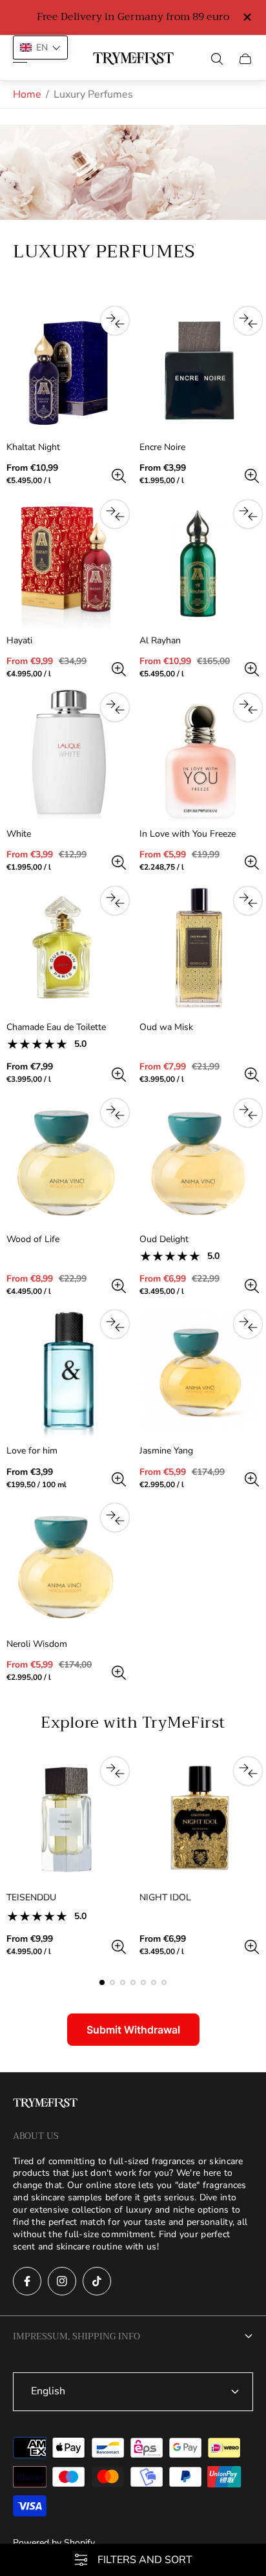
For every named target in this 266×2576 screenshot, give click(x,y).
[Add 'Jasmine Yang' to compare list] (248, 1324)
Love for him (32, 1451)
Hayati (19, 641)
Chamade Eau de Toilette (56, 1027)
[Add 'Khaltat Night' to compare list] (115, 321)
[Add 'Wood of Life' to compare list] (115, 1113)
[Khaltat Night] (66, 369)
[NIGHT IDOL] (200, 1819)
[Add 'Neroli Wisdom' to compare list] (115, 1518)
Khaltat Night (33, 447)
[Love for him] (66, 1373)
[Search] (217, 59)
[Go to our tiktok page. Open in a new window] (97, 2281)
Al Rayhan (160, 641)
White (19, 834)
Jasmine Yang (166, 1451)
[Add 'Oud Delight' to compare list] (248, 1113)
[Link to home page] (45, 2104)
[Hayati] (66, 563)
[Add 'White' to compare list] (115, 707)
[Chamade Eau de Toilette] (66, 949)
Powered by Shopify (54, 2543)
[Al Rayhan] (200, 563)
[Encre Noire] (200, 369)
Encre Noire (162, 447)
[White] (66, 756)
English (48, 2391)
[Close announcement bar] (246, 17)
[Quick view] (119, 476)
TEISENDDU (31, 1898)
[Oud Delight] (200, 1161)
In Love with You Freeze (188, 834)
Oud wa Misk (166, 1027)
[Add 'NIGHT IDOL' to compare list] (248, 1771)
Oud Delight (164, 1240)
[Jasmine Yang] (200, 1373)
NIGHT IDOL (165, 1898)
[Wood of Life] (66, 1161)
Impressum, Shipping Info (77, 2336)
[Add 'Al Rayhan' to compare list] (248, 514)
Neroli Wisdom (37, 1644)
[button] (102, 1982)
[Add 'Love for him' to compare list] (115, 1324)
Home (27, 94)
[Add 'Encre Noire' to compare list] (248, 321)
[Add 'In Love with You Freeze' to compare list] (248, 707)
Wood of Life (33, 1240)
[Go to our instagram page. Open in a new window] (62, 2281)
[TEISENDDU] (66, 1819)
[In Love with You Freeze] (200, 756)
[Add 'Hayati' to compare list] (115, 514)
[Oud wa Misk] (200, 949)
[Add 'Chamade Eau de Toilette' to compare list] (115, 901)
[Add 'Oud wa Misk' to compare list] (248, 901)
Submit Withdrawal (133, 2030)
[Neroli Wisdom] (66, 1566)
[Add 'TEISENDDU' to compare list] (115, 1771)
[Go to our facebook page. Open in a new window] (27, 2281)
